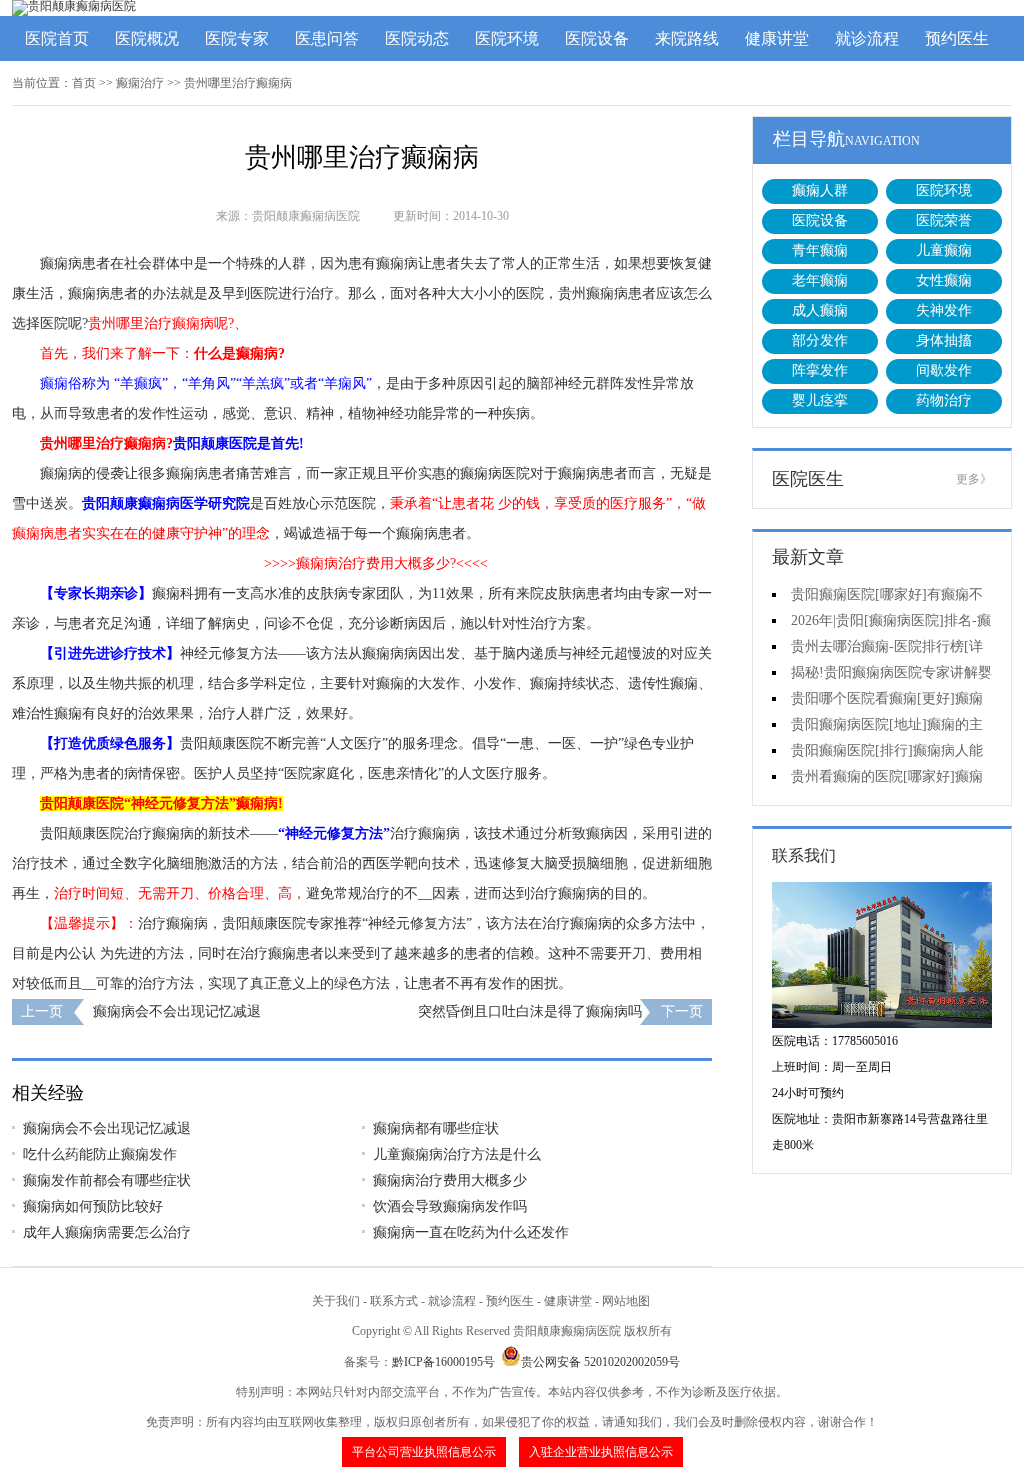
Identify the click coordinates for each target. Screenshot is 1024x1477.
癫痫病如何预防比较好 (93, 1206)
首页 (84, 83)
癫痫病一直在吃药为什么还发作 (471, 1232)
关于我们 (336, 1301)
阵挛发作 (820, 370)
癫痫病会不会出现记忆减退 (177, 1011)
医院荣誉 (944, 220)
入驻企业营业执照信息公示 (601, 1452)
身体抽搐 (944, 340)
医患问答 (327, 38)
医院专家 (237, 38)
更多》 (974, 479)
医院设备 (597, 38)
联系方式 (394, 1301)
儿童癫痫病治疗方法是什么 (457, 1154)
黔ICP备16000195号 (443, 1362)
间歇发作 (944, 370)
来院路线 (687, 38)
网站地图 (626, 1301)
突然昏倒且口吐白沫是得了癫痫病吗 (530, 1011)
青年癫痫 (820, 250)
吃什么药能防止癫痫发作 (100, 1154)
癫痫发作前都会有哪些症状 (107, 1180)
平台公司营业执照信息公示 (424, 1452)
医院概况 (147, 38)
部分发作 (820, 340)
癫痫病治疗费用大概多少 (450, 1180)
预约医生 (957, 38)
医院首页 (57, 38)
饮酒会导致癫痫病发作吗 (450, 1206)
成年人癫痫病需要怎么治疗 (107, 1232)
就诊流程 (867, 38)
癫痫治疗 (140, 83)
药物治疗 (944, 400)
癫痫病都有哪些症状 (436, 1128)
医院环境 (507, 38)
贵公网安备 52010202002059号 (600, 1362)
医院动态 (417, 38)
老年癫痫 (820, 280)
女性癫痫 (944, 280)
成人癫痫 (820, 310)
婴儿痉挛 (820, 400)
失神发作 (944, 310)
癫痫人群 (820, 190)
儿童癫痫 (944, 250)
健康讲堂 (777, 38)
